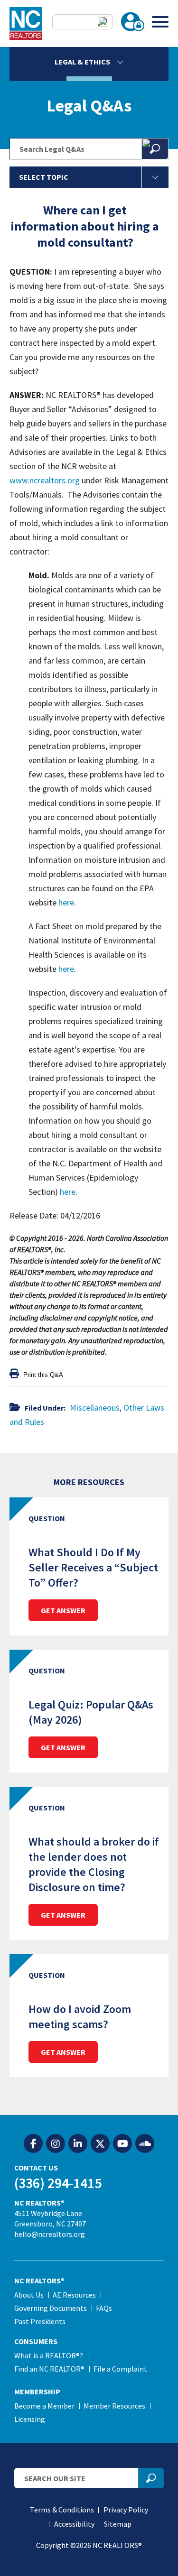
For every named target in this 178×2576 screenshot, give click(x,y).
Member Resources (114, 2406)
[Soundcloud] (145, 2144)
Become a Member (44, 2406)
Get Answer (63, 1610)
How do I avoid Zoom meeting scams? (80, 2017)
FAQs (104, 2308)
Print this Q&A (42, 1375)
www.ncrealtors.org (45, 480)
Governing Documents (51, 2308)
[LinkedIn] (78, 2144)
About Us (29, 2295)
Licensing (30, 2419)
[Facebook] (33, 2144)
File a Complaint (120, 2369)
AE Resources (74, 2295)
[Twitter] (100, 2144)
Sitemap (118, 2524)
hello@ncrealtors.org (50, 2234)
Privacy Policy (126, 2510)
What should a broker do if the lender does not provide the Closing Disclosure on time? (94, 1864)
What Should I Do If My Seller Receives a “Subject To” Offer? (93, 1567)
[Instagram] (56, 2144)
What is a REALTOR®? (49, 2355)
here (66, 902)
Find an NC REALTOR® (49, 2369)
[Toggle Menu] (160, 22)
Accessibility (74, 2524)
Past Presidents (40, 2321)
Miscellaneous (95, 1408)
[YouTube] (122, 2144)
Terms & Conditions (62, 2510)
